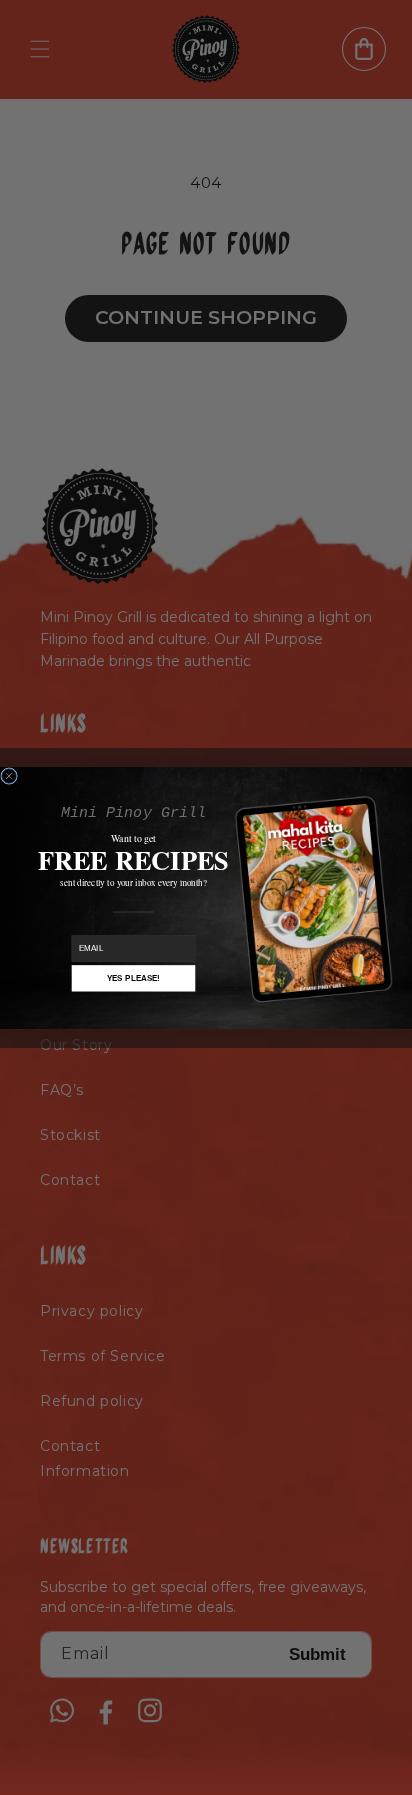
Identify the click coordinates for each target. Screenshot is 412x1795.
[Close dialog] (9, 775)
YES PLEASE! (134, 977)
